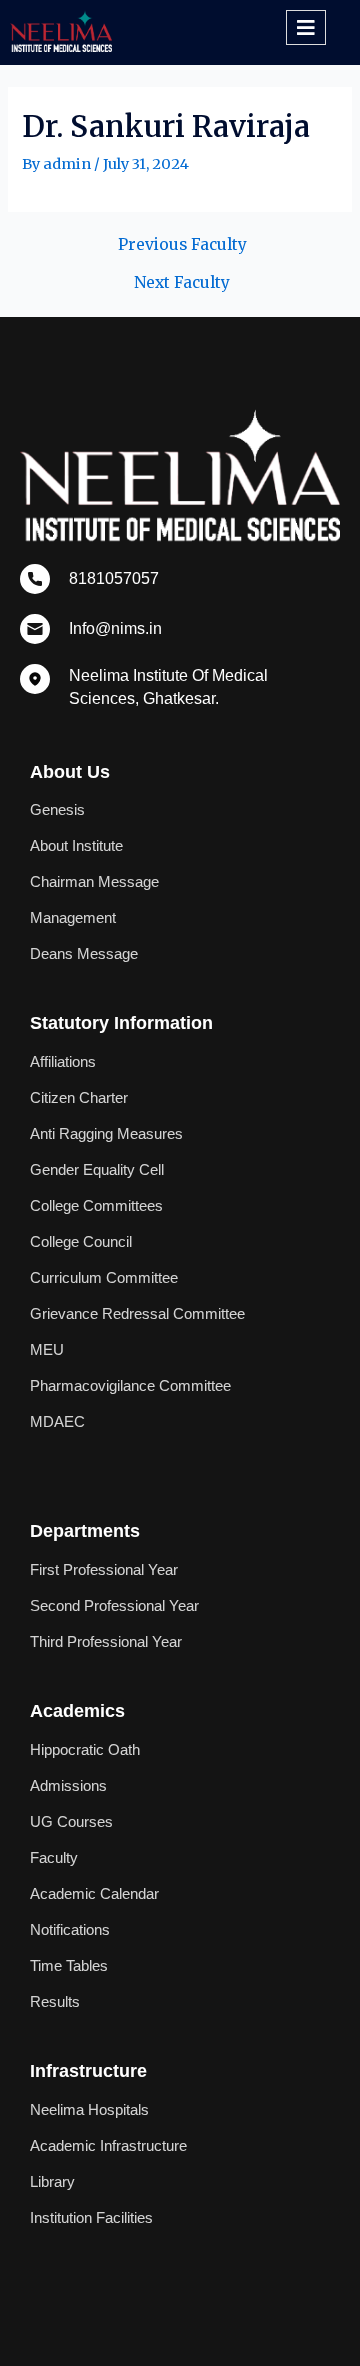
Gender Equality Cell (97, 1170)
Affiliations (63, 1062)
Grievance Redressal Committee (137, 1314)
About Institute (76, 846)
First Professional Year (104, 1570)
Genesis (57, 810)
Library (52, 2182)
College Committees (96, 1206)
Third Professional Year (106, 1642)
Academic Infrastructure (108, 2146)
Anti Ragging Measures (106, 1134)
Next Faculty (182, 283)
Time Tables (69, 1966)
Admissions (68, 1786)
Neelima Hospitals (89, 2110)
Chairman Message (94, 882)
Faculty (54, 1858)
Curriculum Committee (104, 1278)
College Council (81, 1242)
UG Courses (71, 1822)
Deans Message (84, 954)
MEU (47, 1350)
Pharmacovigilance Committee (130, 1386)
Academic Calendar (94, 1894)
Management (73, 918)
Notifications (70, 1930)
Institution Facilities (91, 2218)
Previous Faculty (182, 245)
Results (55, 2002)
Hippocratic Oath (85, 1750)
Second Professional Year (114, 1606)
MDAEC (57, 1422)
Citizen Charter (79, 1098)
